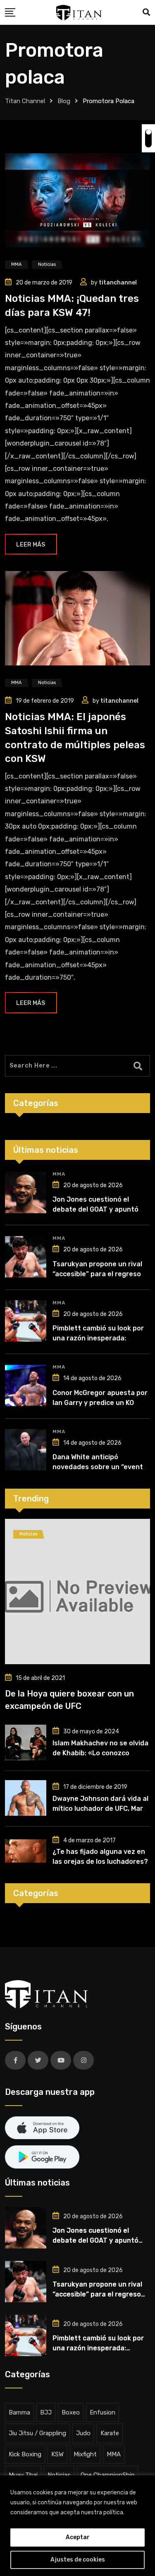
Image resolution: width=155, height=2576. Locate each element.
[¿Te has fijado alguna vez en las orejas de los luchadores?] (26, 1851)
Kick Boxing (25, 2454)
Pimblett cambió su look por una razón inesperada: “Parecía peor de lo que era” (99, 1338)
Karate (110, 2433)
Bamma (19, 2412)
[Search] (146, 12)
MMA (59, 1174)
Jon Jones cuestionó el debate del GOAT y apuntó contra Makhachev (95, 1209)
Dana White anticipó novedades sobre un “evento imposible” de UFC (100, 1467)
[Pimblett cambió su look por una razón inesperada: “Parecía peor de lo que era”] (26, 1321)
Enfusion (103, 2412)
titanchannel (118, 283)
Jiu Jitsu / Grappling (37, 2433)
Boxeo (71, 2412)
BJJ (46, 2412)
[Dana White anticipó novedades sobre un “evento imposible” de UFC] (26, 1450)
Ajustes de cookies (78, 2560)
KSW (57, 2454)
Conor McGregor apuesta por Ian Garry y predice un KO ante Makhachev (100, 1403)
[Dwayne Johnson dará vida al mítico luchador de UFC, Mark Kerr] (26, 1798)
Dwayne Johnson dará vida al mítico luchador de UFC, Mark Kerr (100, 1809)
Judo (83, 2433)
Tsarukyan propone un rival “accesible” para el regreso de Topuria (97, 1274)
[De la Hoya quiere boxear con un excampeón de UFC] (77, 1592)
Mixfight (85, 2454)
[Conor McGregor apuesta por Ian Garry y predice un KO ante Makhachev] (26, 1386)
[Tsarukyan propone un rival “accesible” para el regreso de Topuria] (26, 1257)
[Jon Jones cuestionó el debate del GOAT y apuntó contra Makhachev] (26, 1193)
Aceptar (78, 2537)
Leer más (31, 545)
